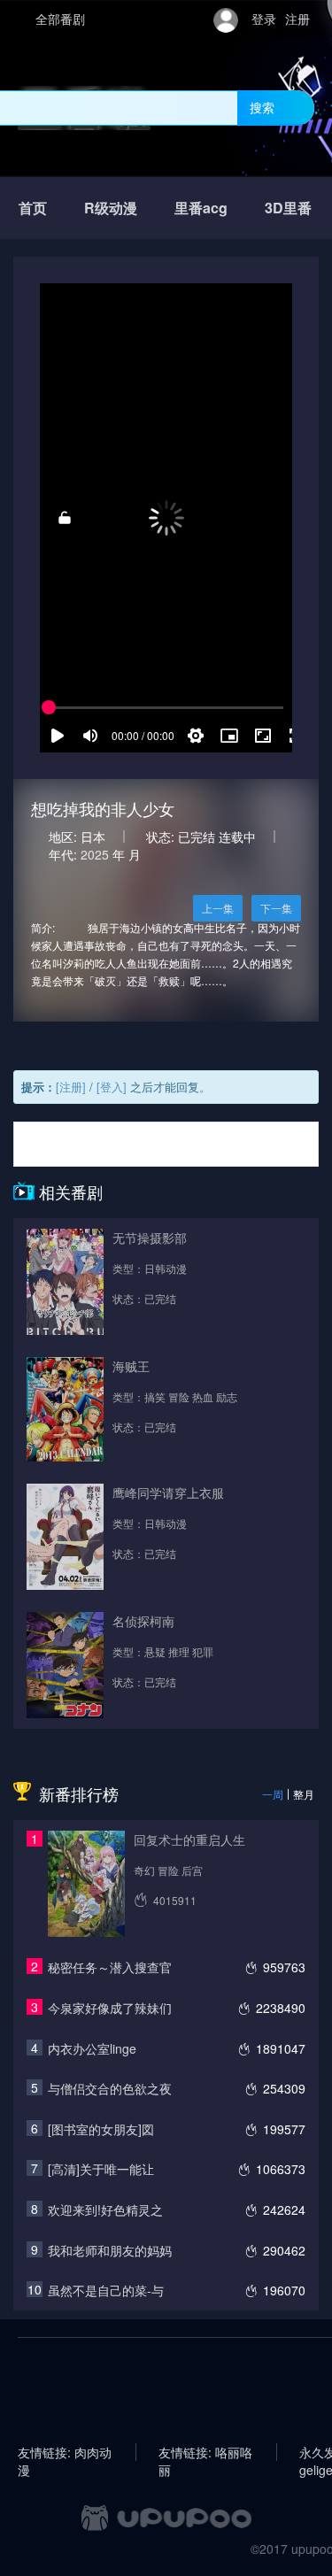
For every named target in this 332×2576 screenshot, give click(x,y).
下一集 (276, 908)
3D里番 (288, 208)
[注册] (71, 1087)
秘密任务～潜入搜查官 (110, 1967)
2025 (95, 854)
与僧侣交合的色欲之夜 (110, 2088)
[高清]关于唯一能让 (101, 2169)
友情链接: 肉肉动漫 (65, 2452)
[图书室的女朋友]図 (101, 2129)
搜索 (262, 107)
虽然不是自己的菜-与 (106, 2290)
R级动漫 (111, 208)
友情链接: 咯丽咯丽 (205, 2452)
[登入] (112, 1087)
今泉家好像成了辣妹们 (110, 2008)
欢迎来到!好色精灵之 (105, 2210)
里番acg (201, 208)
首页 (33, 208)
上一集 (218, 908)
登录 (264, 19)
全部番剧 (60, 19)
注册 (297, 19)
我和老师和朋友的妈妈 (110, 2250)
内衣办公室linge (92, 2048)
